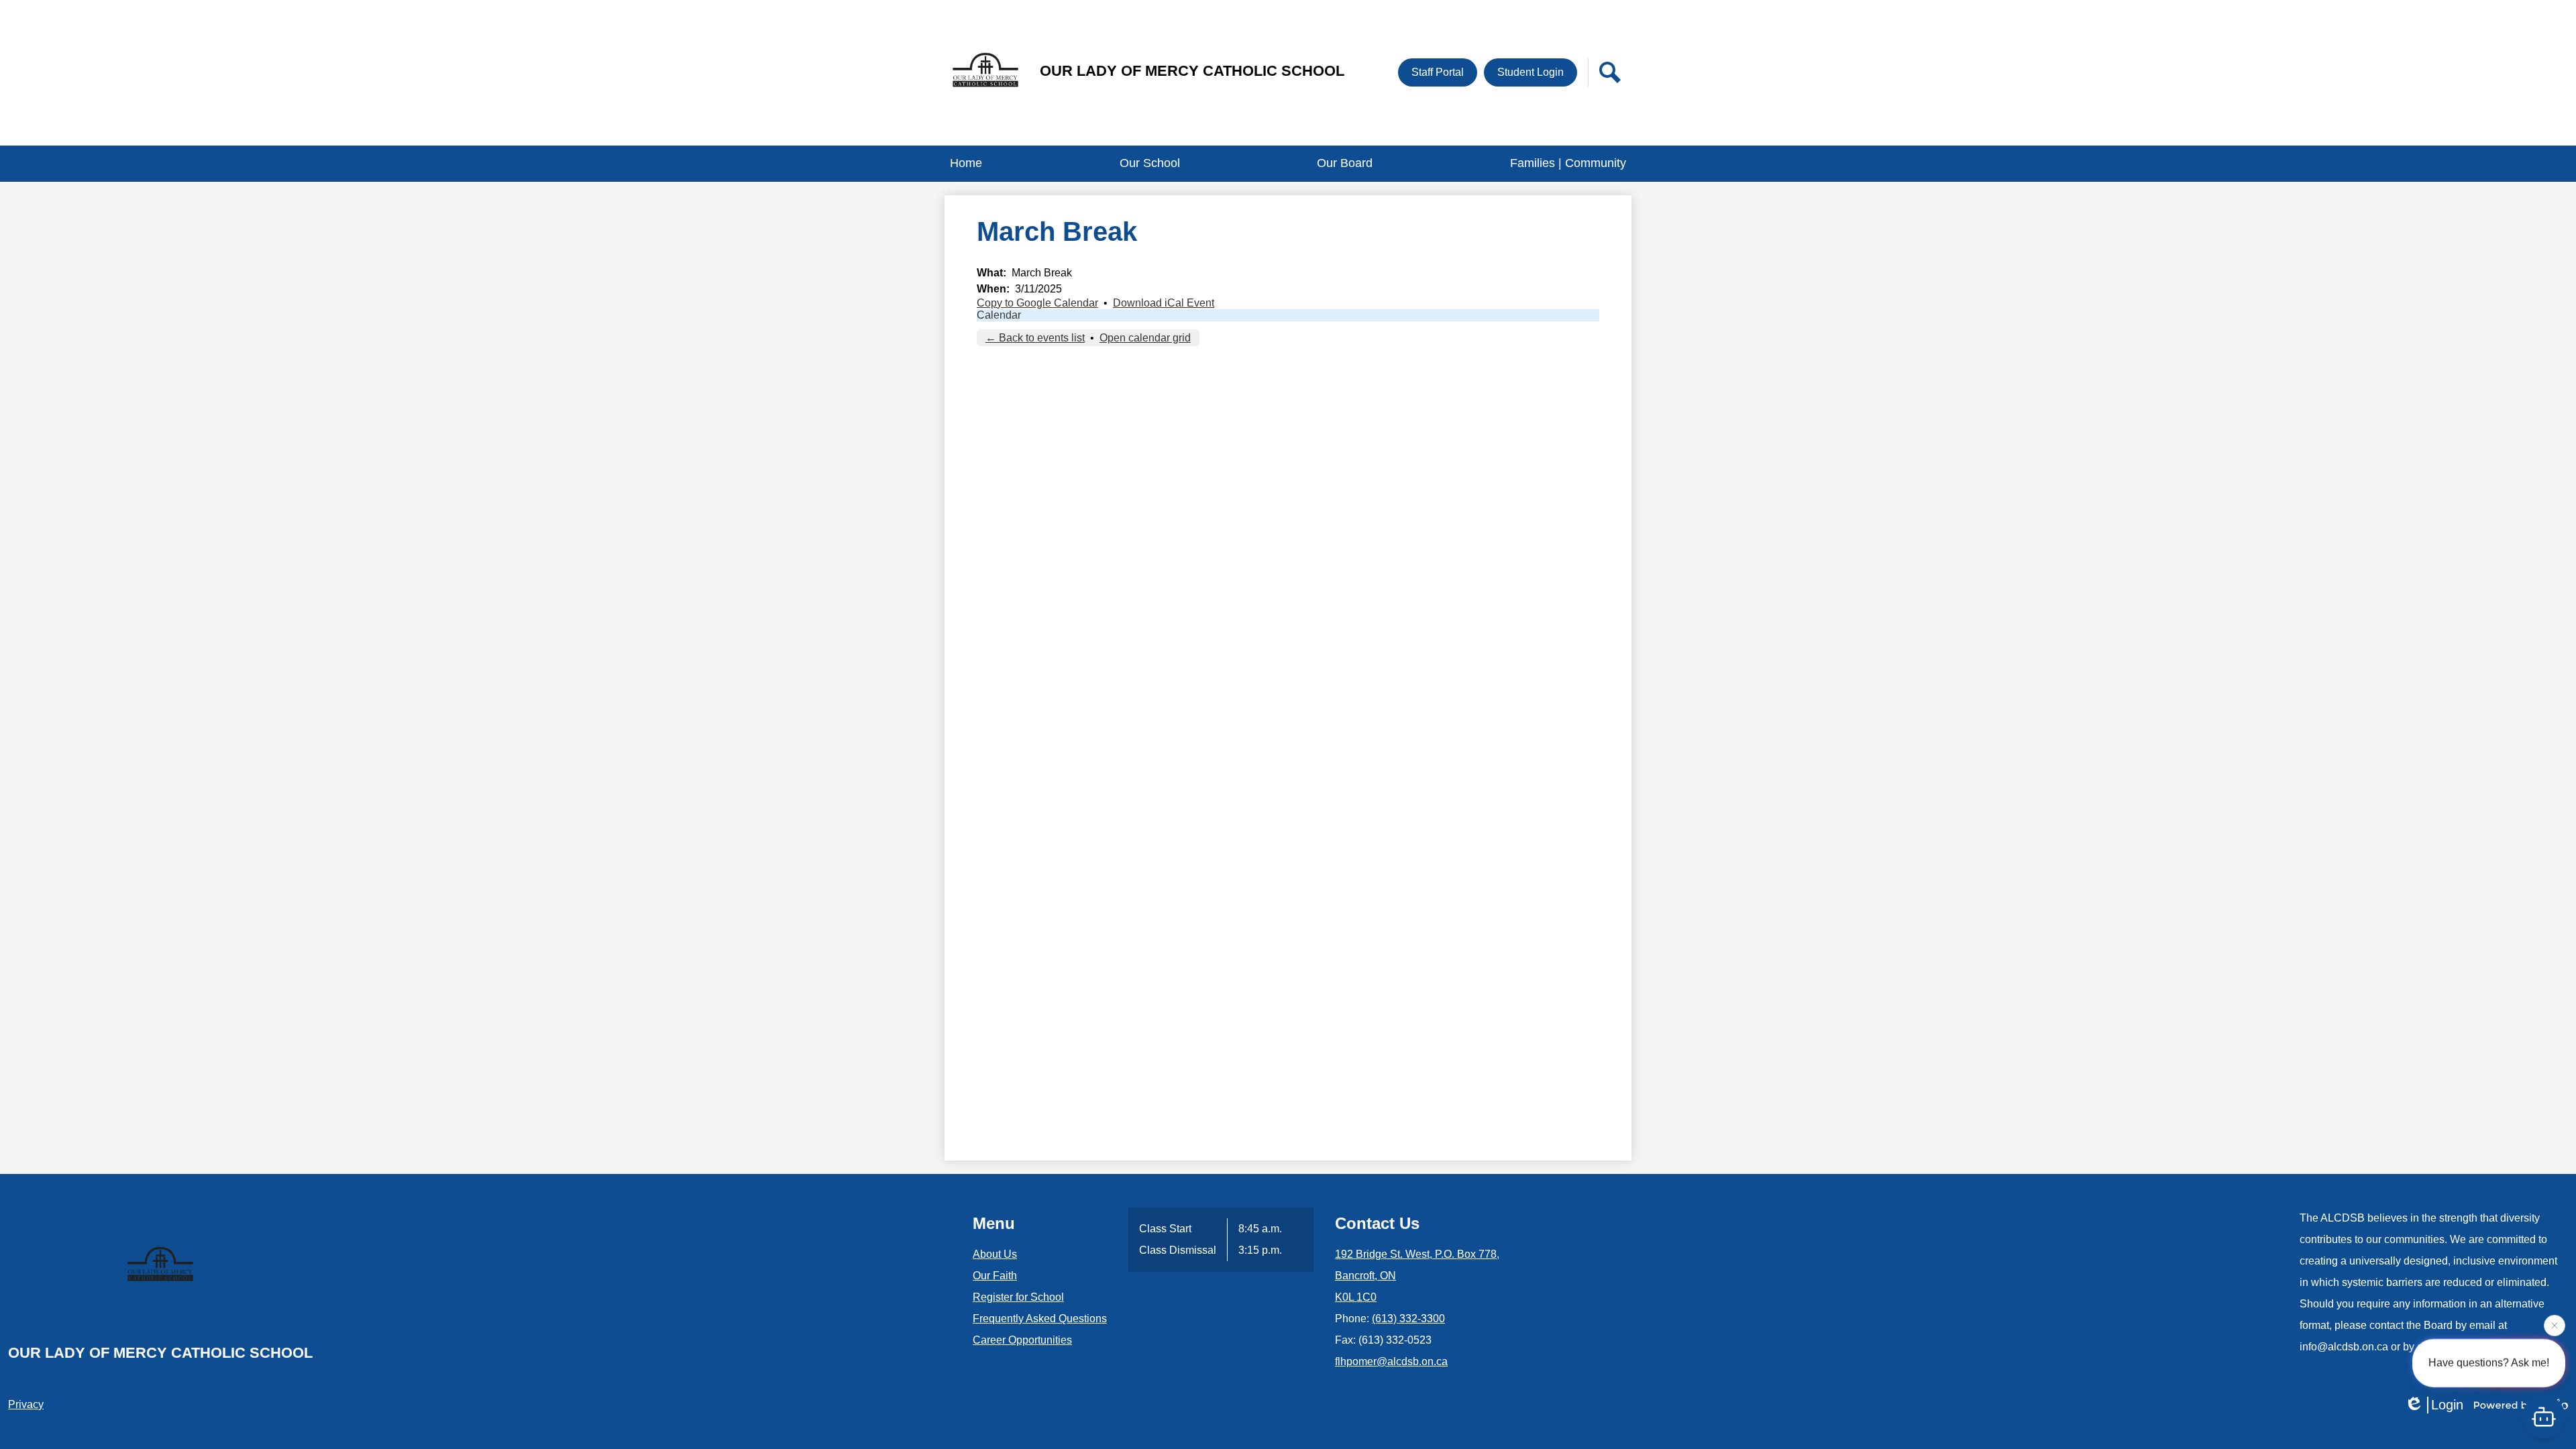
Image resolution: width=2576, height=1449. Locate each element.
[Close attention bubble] (2555, 1323)
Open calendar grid (1145, 338)
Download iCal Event (1164, 303)
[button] (1150, 164)
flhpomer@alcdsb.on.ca (1391, 1361)
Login (2447, 1405)
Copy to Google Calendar (1037, 303)
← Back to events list (1035, 338)
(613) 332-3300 (1408, 1319)
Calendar (999, 315)
